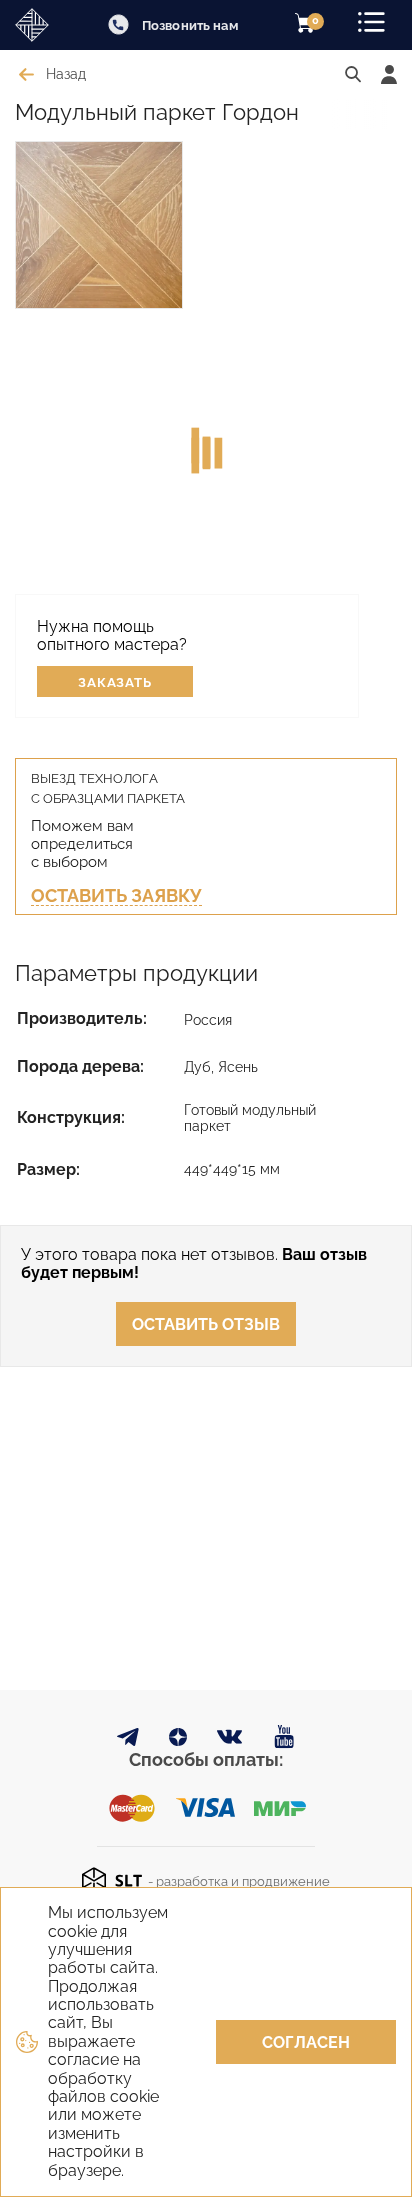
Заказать (115, 682)
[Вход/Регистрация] (389, 74)
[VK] (230, 1741)
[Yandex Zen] (178, 1740)
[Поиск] (353, 75)
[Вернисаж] (40, 25)
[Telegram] (128, 1740)
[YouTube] (284, 1737)
